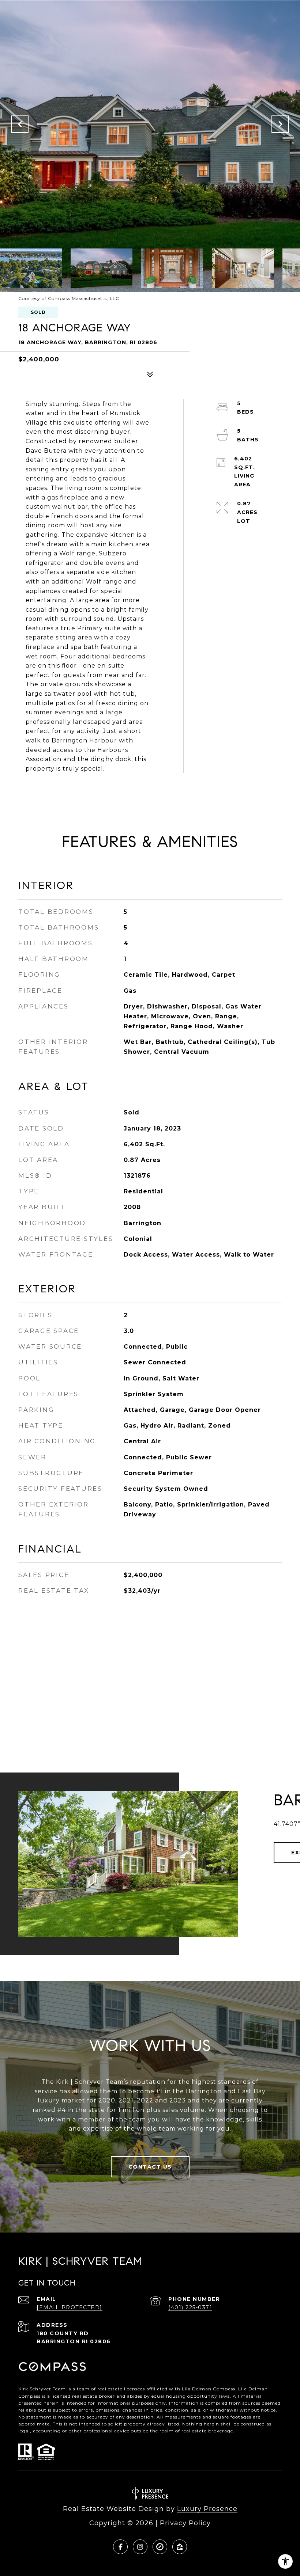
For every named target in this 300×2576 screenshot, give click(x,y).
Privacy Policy (185, 2523)
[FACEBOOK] (120, 2547)
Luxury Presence (207, 2509)
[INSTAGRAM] (140, 2547)
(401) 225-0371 (190, 2307)
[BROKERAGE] (160, 2547)
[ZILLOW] (180, 2547)
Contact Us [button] (150, 2167)
